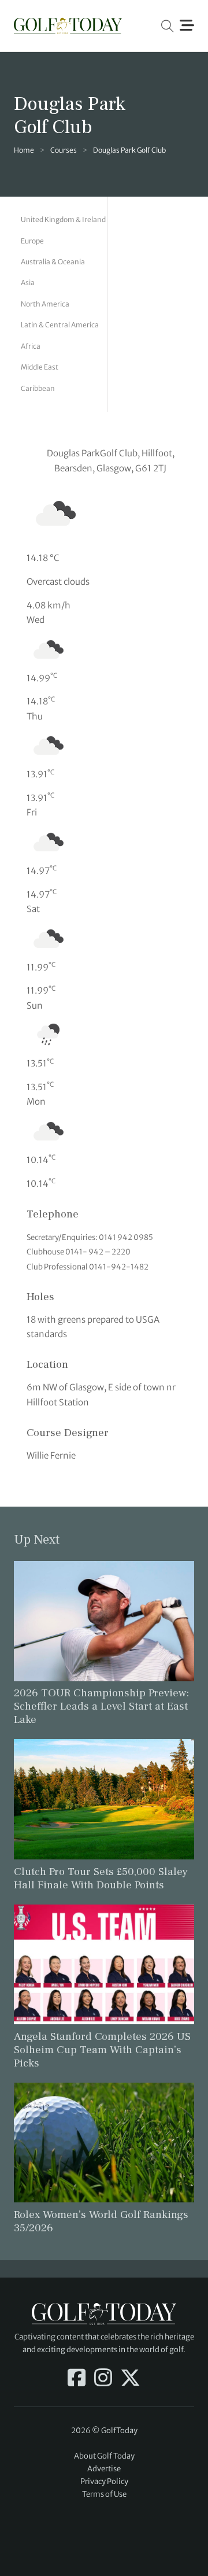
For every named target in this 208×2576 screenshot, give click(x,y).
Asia (28, 283)
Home (24, 150)
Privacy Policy (104, 2481)
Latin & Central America (60, 325)
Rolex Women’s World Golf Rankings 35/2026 (101, 2221)
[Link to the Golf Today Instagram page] (103, 2379)
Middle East (40, 367)
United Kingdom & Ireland (63, 219)
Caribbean (38, 388)
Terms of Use (104, 2494)
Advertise (104, 2469)
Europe (32, 241)
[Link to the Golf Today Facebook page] (77, 2379)
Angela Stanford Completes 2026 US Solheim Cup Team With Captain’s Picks (102, 2050)
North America (45, 304)
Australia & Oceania (53, 262)
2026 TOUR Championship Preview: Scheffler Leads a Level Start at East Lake (101, 1706)
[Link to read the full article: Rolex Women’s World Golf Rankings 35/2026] (104, 2142)
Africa (31, 346)
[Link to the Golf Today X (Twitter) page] (130, 2379)
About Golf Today (104, 2456)
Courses (64, 150)
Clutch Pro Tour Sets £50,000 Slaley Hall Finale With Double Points (101, 1878)
